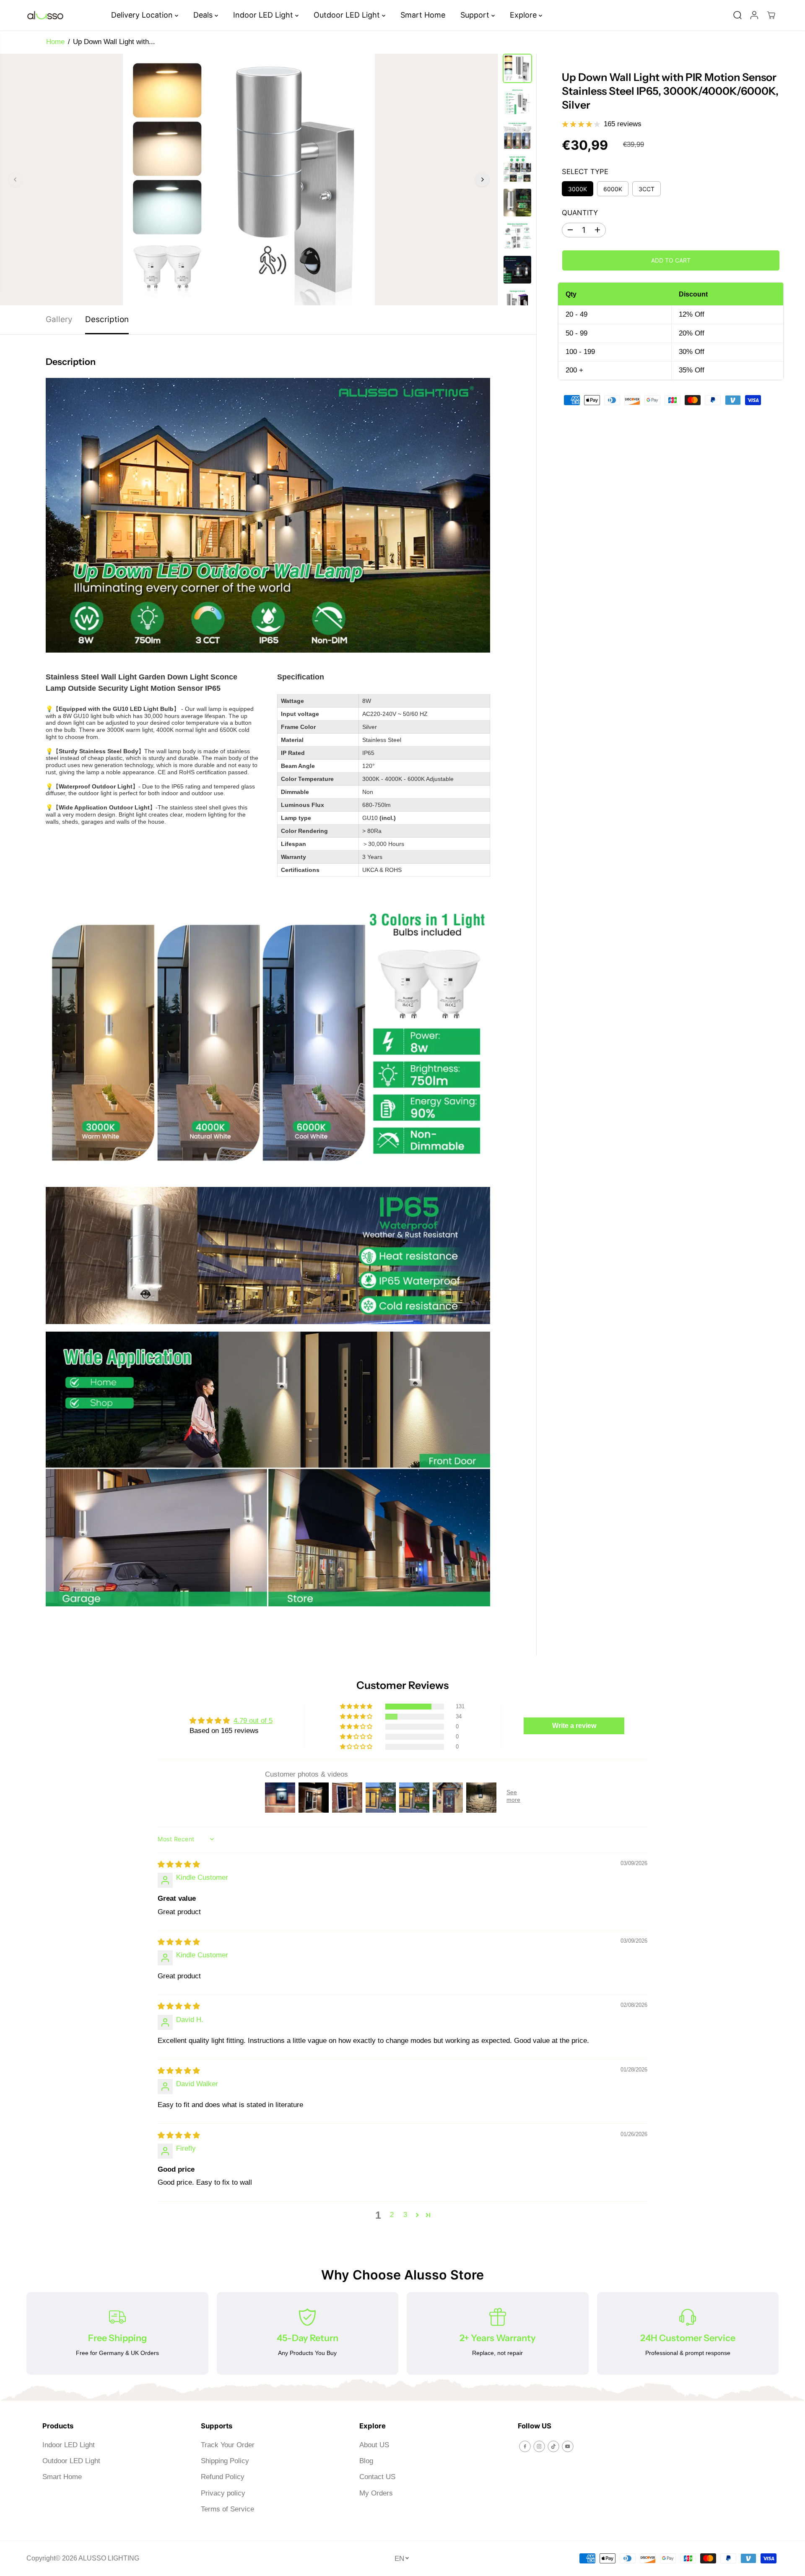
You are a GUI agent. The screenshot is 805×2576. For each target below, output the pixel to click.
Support (476, 15)
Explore (524, 15)
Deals (204, 15)
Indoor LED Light (264, 15)
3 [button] (405, 2215)
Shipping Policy (225, 2461)
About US (374, 2445)
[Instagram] (539, 2446)
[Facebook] (525, 2446)
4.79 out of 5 (253, 1721)
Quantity (580, 213)
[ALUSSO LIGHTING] (45, 15)
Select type (585, 172)
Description (107, 319)
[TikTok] (553, 2446)
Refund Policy (223, 2477)
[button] (357, 1707)
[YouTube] (568, 2446)
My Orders (376, 2493)
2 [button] (392, 2215)
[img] (179, 1864)
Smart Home (423, 15)
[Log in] (754, 15)
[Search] (737, 15)
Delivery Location (143, 15)
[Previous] (16, 180)
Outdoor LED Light (348, 15)
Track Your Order (228, 2445)
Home (55, 42)
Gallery (59, 319)
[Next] (482, 180)
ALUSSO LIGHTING (109, 2558)
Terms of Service (227, 2509)
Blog (366, 2461)
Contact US (377, 2477)
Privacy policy (223, 2493)
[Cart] (771, 15)
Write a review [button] (574, 1726)
